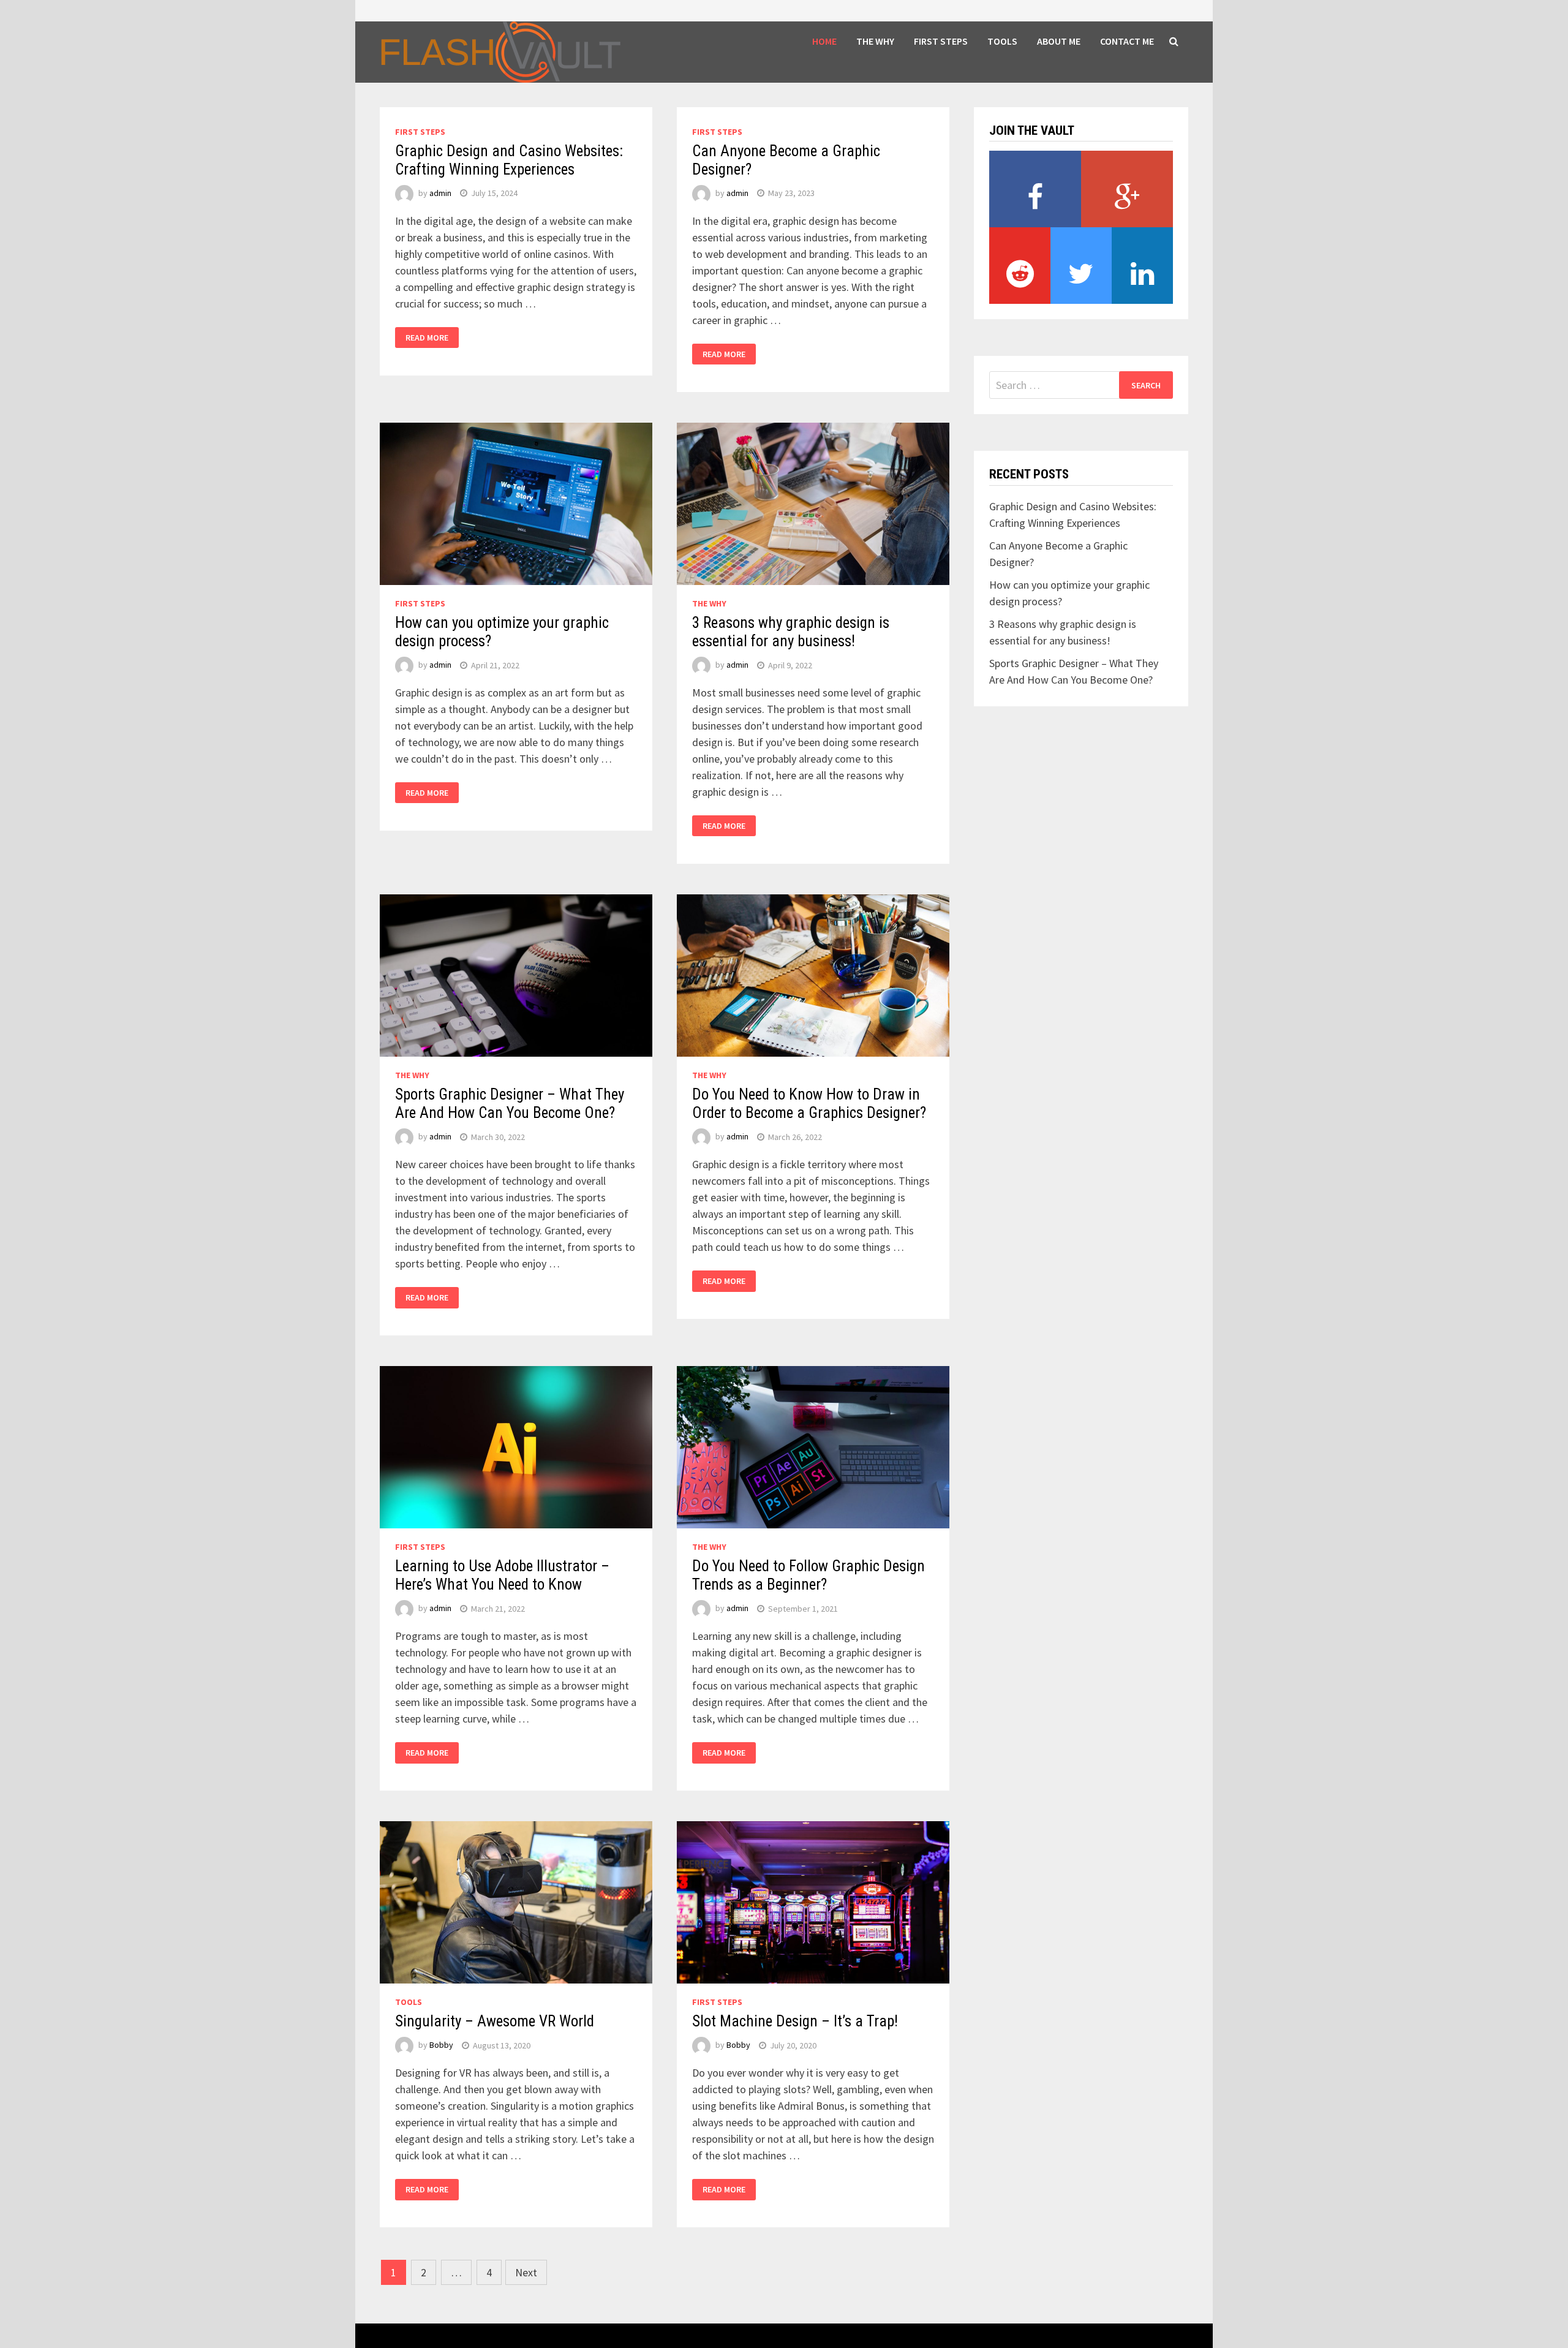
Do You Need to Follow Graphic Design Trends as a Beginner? (809, 1575)
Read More (427, 338)
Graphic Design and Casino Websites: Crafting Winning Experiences (509, 160)
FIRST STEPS (941, 41)
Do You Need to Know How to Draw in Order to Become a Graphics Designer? (809, 1104)
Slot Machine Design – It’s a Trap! (795, 2021)
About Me (1059, 41)
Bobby (441, 2045)
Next (526, 2272)
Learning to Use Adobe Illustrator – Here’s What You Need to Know (502, 1575)
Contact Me (1127, 41)
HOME (824, 41)
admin (440, 193)
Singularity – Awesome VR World (495, 2021)
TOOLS (1002, 41)
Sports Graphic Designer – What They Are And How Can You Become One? (510, 1104)
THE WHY (875, 41)
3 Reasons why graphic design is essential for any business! (791, 632)
